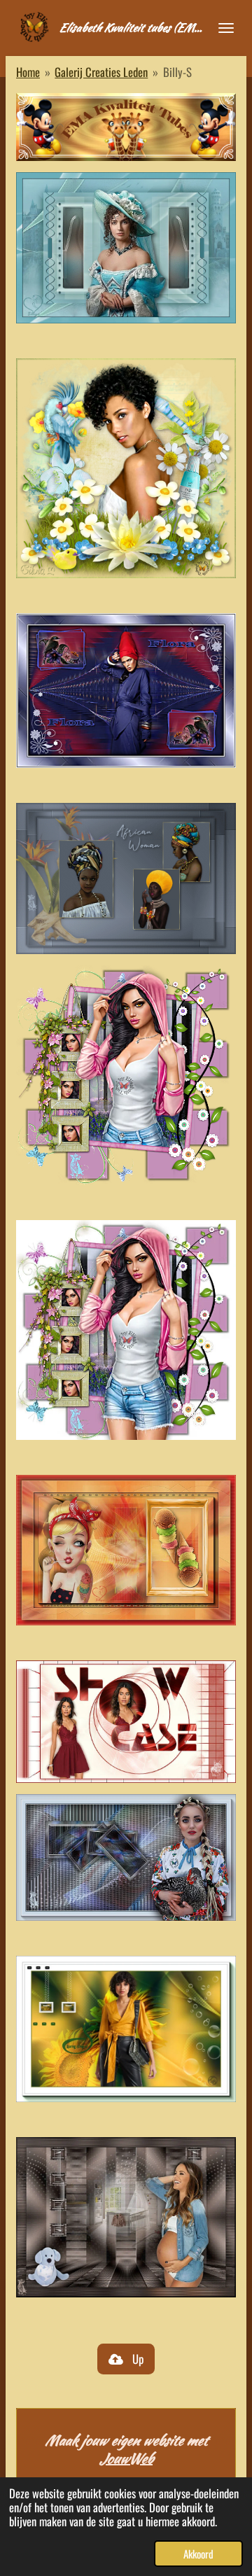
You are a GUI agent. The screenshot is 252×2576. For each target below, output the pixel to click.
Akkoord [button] (198, 2554)
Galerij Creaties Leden (101, 72)
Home (28, 72)
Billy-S (177, 72)
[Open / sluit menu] (226, 28)
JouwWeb (126, 2458)
